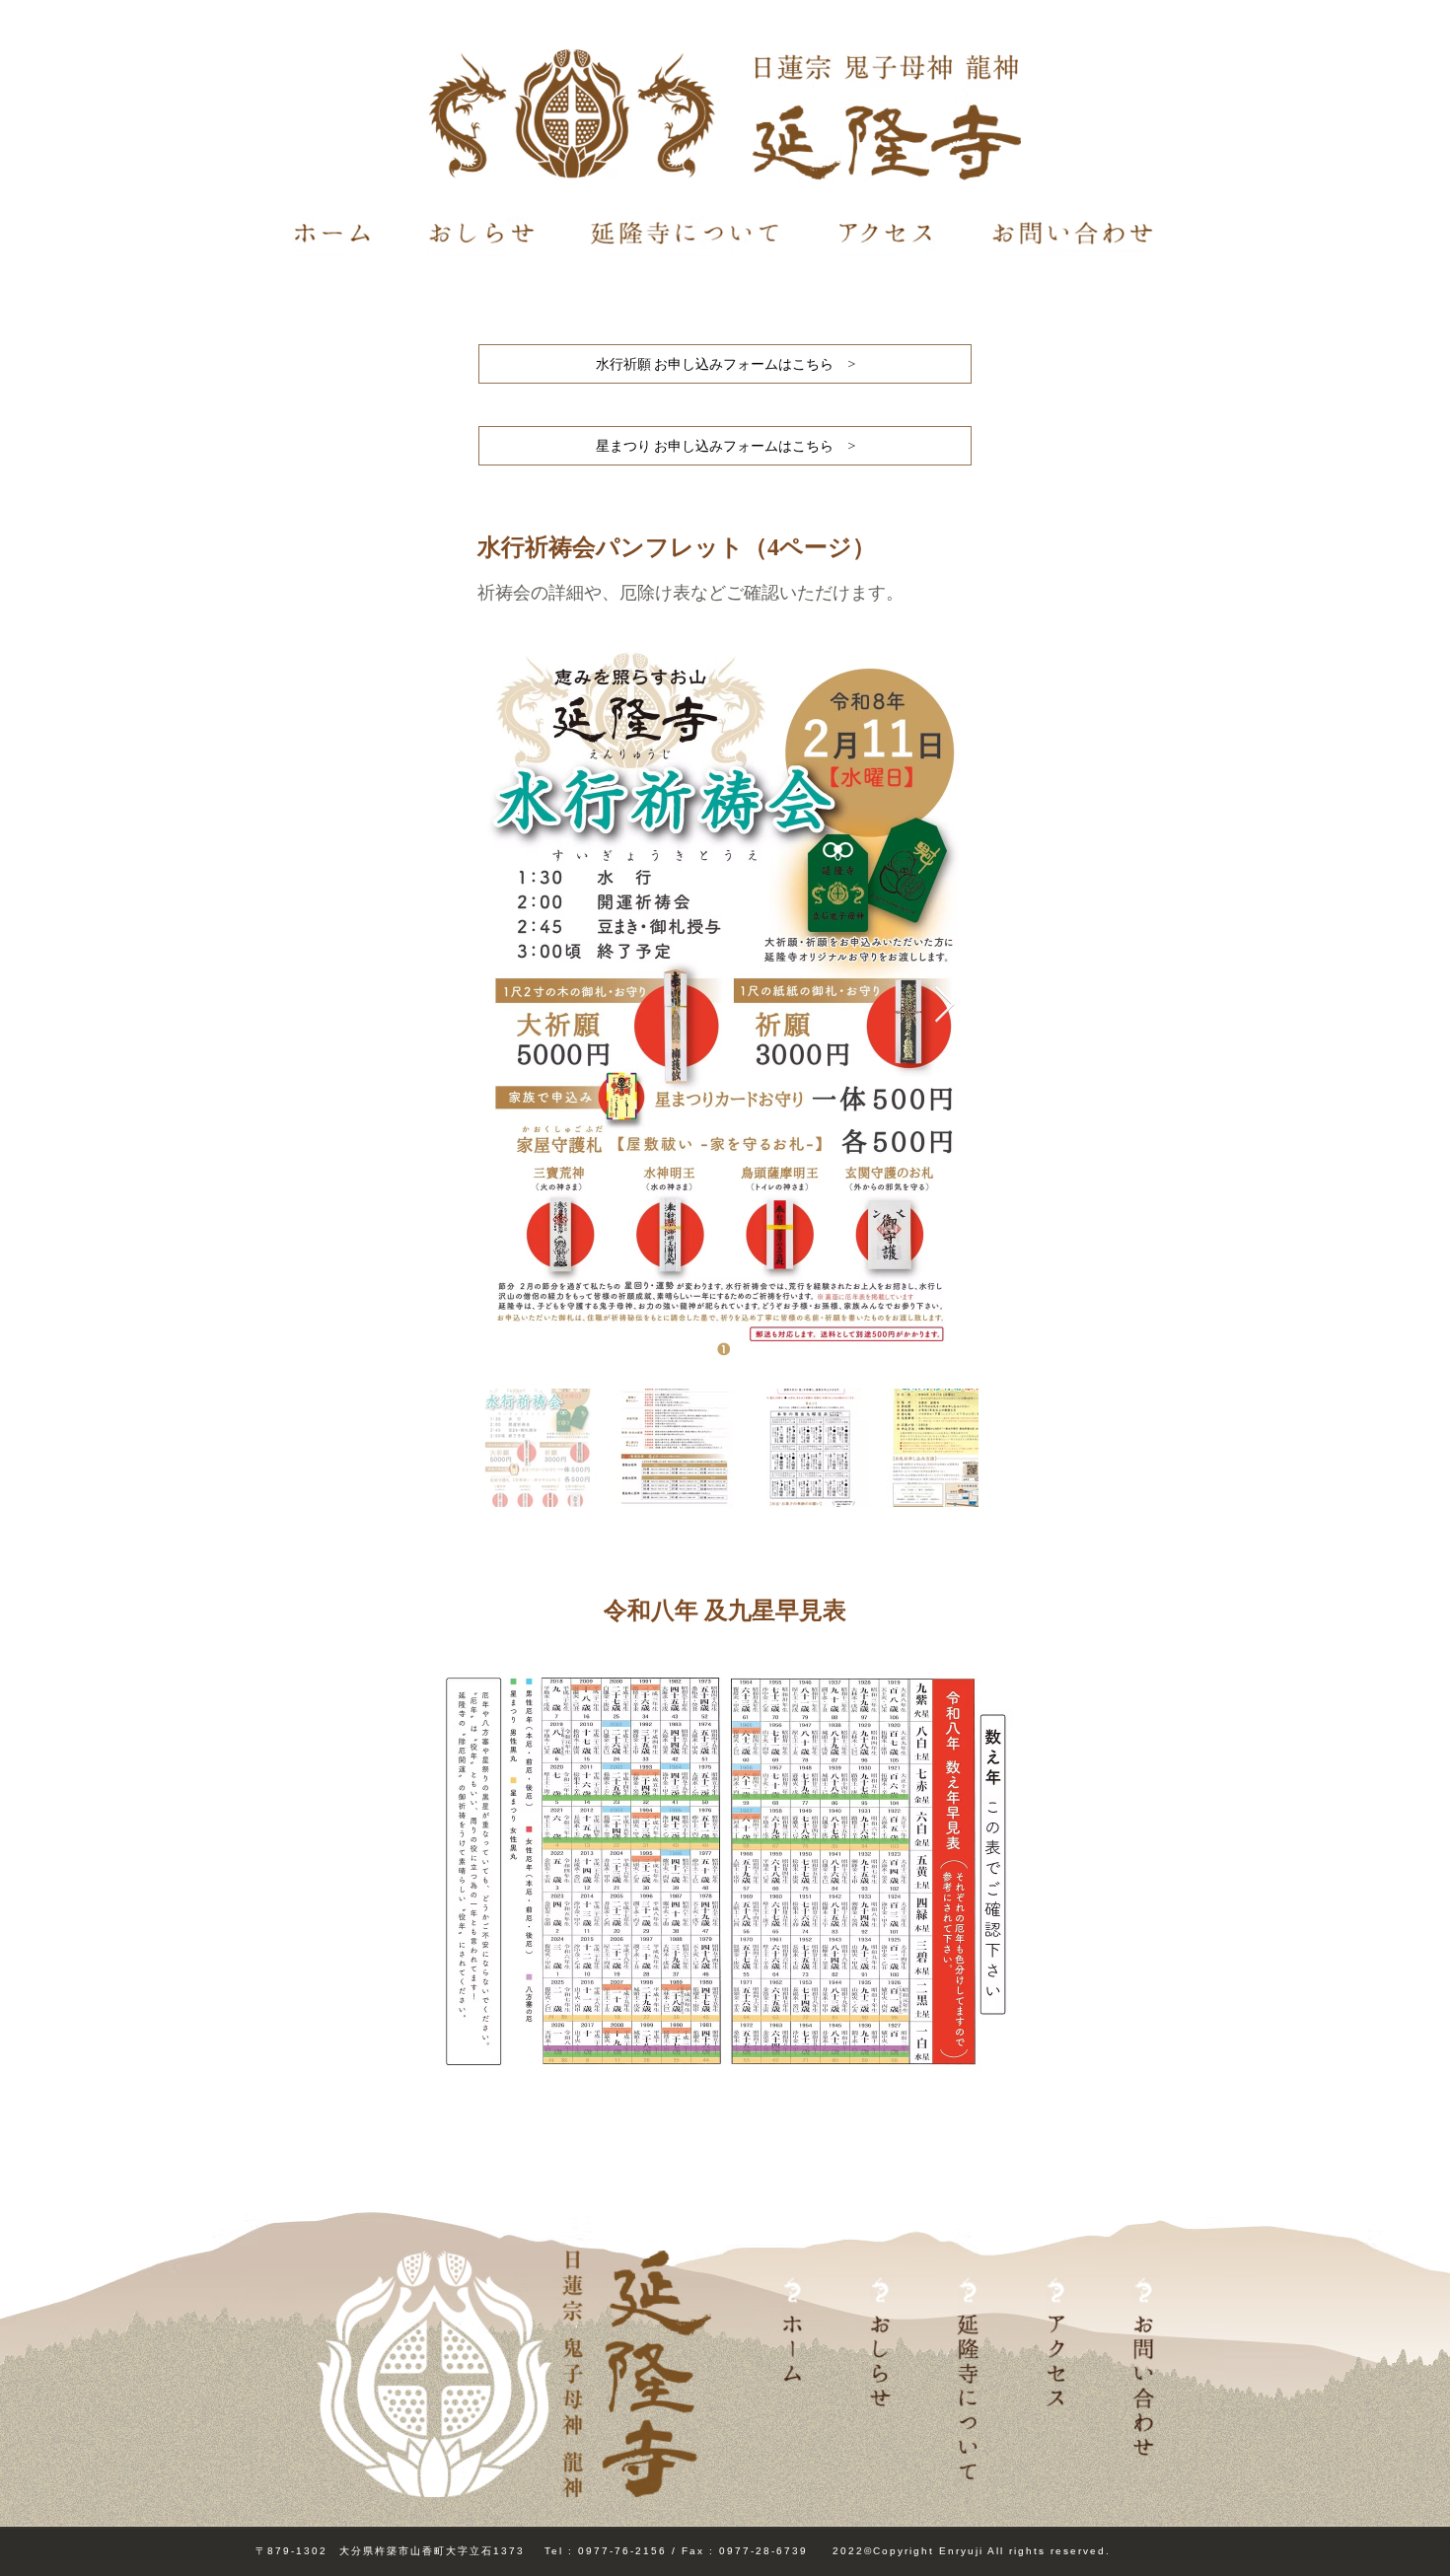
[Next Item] (944, 1005)
